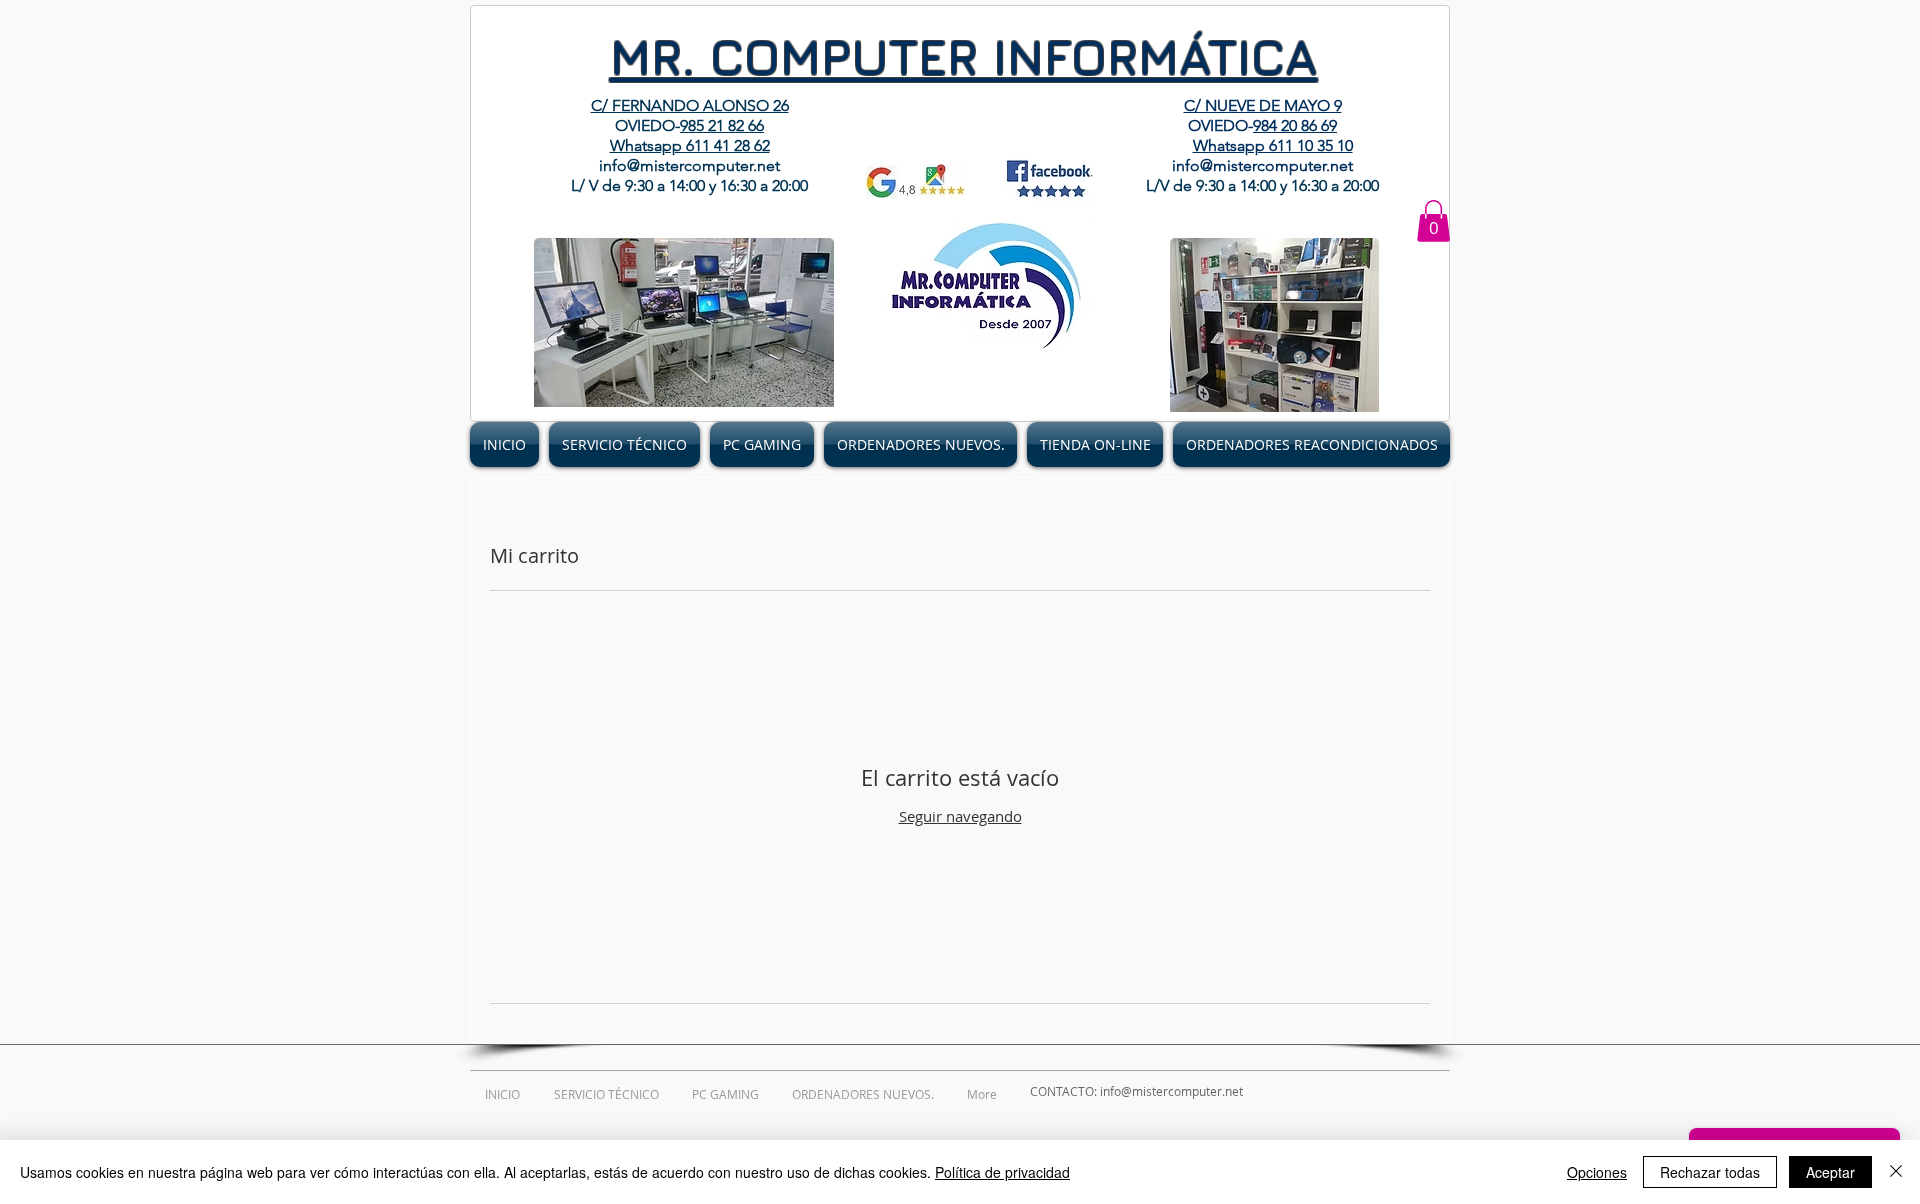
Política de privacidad (1002, 1172)
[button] (1433, 221)
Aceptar (1830, 1172)
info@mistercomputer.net (689, 165)
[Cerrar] (1896, 1172)
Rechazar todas (1710, 1172)
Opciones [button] (1597, 1172)
